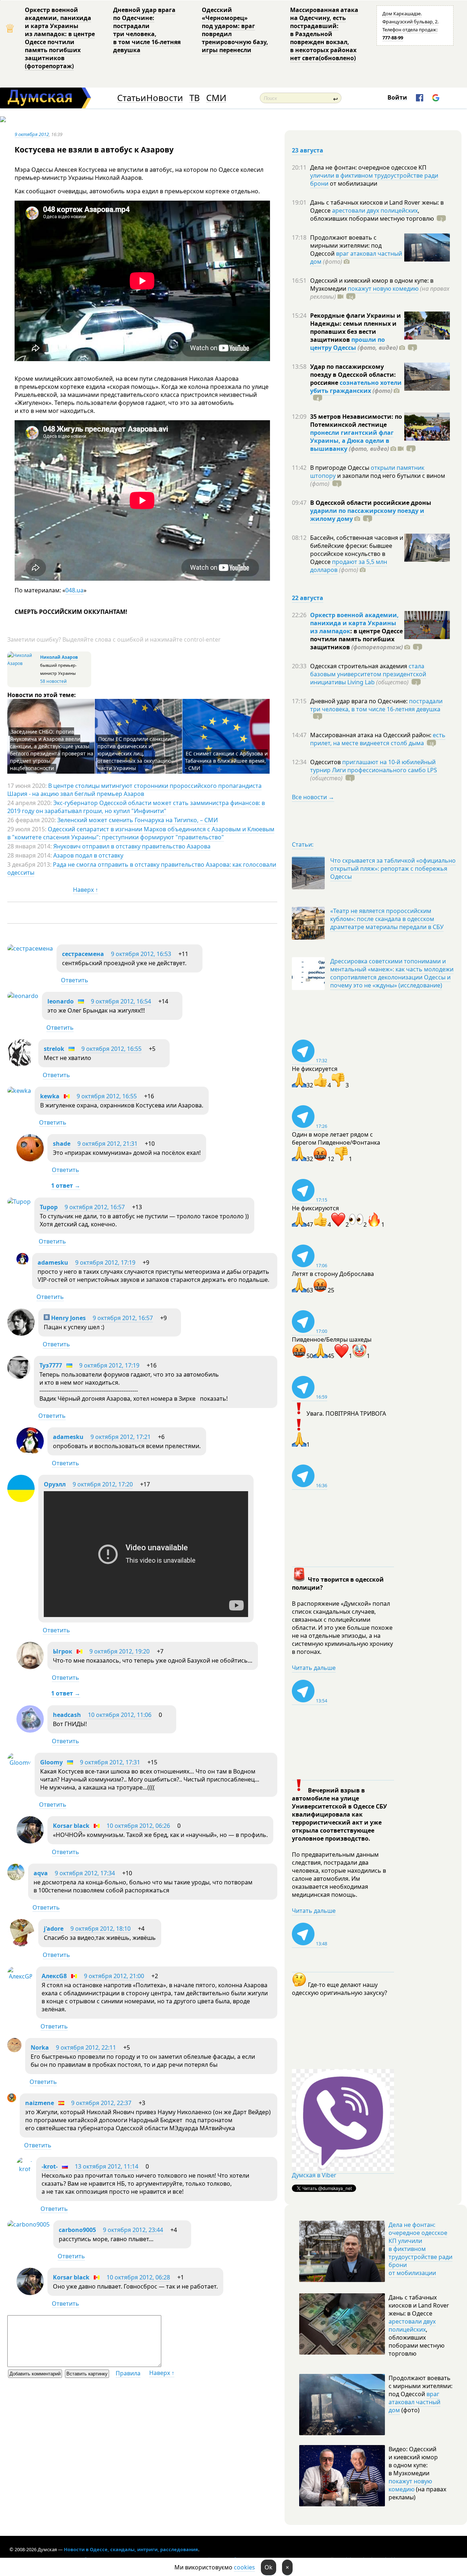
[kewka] (19, 1091)
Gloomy (51, 1762)
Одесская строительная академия (359, 666)
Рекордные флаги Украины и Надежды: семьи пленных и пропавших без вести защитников (356, 328)
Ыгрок (63, 1651)
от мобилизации (353, 183)
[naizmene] (12, 2100)
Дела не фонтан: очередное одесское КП (368, 167)
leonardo (61, 1001)
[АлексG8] (20, 1976)
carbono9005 (77, 2230)
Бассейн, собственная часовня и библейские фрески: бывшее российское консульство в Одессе (357, 550)
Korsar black (71, 1826)
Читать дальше (314, 1668)
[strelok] (21, 1064)
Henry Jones (68, 1318)
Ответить (75, 980)
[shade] (30, 1159)
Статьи (132, 98)
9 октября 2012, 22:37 (101, 2103)
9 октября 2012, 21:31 (107, 1144)
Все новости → (313, 797)
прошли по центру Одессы (348, 344)
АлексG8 (54, 1976)
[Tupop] (19, 1202)
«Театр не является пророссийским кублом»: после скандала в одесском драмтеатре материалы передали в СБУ (387, 919)
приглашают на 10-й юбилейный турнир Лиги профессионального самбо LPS (374, 766)
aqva (41, 1873)
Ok (269, 2567)
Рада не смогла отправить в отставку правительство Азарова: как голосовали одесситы (142, 869)
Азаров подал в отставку (88, 855)
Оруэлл (55, 1484)
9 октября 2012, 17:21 (121, 1437)
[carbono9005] (28, 2224)
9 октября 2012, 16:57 (95, 1207)
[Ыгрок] (30, 1667)
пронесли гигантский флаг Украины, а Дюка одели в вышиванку (352, 441)
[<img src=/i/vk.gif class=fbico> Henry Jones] (21, 1334)
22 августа (308, 598)
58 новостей (53, 681)
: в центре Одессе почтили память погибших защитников (356, 639)
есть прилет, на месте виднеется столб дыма (378, 739)
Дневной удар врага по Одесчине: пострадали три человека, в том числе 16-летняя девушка (147, 30)
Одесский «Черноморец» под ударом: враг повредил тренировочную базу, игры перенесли (235, 30)
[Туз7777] (19, 1377)
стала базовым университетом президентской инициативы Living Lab (368, 674)
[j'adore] (21, 1944)
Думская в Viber (314, 2175)
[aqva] (16, 1878)
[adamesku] (22, 1263)
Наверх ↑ (86, 890)
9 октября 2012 (32, 134)
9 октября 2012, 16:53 (141, 954)
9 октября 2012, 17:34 (85, 1873)
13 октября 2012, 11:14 (107, 2166)
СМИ (216, 98)
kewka (50, 1096)
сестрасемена (83, 954)
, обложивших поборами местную (372, 214)
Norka (40, 2047)
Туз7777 (51, 1365)
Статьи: (303, 844)
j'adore (54, 1929)
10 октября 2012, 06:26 (138, 1826)
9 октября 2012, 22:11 (86, 2047)
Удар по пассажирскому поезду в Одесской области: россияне (353, 375)
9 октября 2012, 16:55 (111, 1049)
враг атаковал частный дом (356, 258)
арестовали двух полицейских (375, 210)
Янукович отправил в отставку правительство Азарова (132, 846)
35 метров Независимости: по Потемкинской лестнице (356, 421)
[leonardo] (23, 996)
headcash (67, 1715)
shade (62, 1144)
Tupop (49, 1207)
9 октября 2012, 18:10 (101, 1929)
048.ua (74, 590)
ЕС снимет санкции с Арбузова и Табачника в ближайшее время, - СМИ (226, 761)
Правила (128, 2373)
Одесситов (326, 762)
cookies (244, 2567)
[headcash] (30, 1730)
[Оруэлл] (21, 1500)
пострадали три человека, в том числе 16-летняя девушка (376, 705)
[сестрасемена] (30, 948)
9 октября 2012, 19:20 (119, 1651)
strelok (54, 1049)
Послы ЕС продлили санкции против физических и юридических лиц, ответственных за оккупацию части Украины (134, 753)
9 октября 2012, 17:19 (105, 1262)
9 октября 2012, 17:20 (103, 1484)
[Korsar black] (30, 1841)
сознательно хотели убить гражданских (356, 387)
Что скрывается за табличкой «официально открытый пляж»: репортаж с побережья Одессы (393, 869)
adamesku (53, 1262)
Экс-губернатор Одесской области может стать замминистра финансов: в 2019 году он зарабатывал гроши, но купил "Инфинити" (136, 807)
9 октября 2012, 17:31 (110, 1762)
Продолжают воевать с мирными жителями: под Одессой (346, 245)
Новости (165, 98)
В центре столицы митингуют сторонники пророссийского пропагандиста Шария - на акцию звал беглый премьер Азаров (134, 790)
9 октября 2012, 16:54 (121, 1001)
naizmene (40, 2103)
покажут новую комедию (383, 289)
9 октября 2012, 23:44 (133, 2230)
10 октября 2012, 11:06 (120, 1715)
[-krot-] (24, 2169)
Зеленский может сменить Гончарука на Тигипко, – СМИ (138, 820)
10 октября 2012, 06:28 (138, 2277)
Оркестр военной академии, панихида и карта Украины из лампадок (354, 623)
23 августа (308, 150)
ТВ (195, 98)
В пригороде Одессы (340, 468)
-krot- (50, 2166)
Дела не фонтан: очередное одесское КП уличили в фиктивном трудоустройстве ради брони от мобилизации (420, 2249)
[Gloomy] (19, 1763)
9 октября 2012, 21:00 (114, 1976)
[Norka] (14, 2050)
